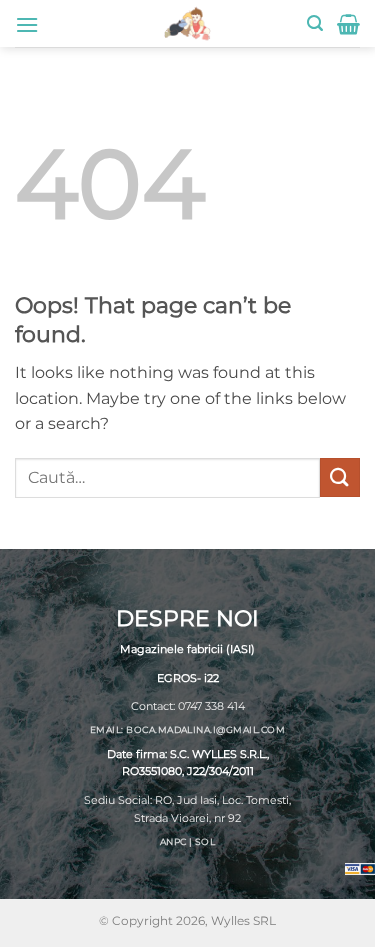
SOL (205, 841)
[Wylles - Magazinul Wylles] (188, 23)
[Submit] (340, 477)
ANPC (173, 841)
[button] (27, 24)
